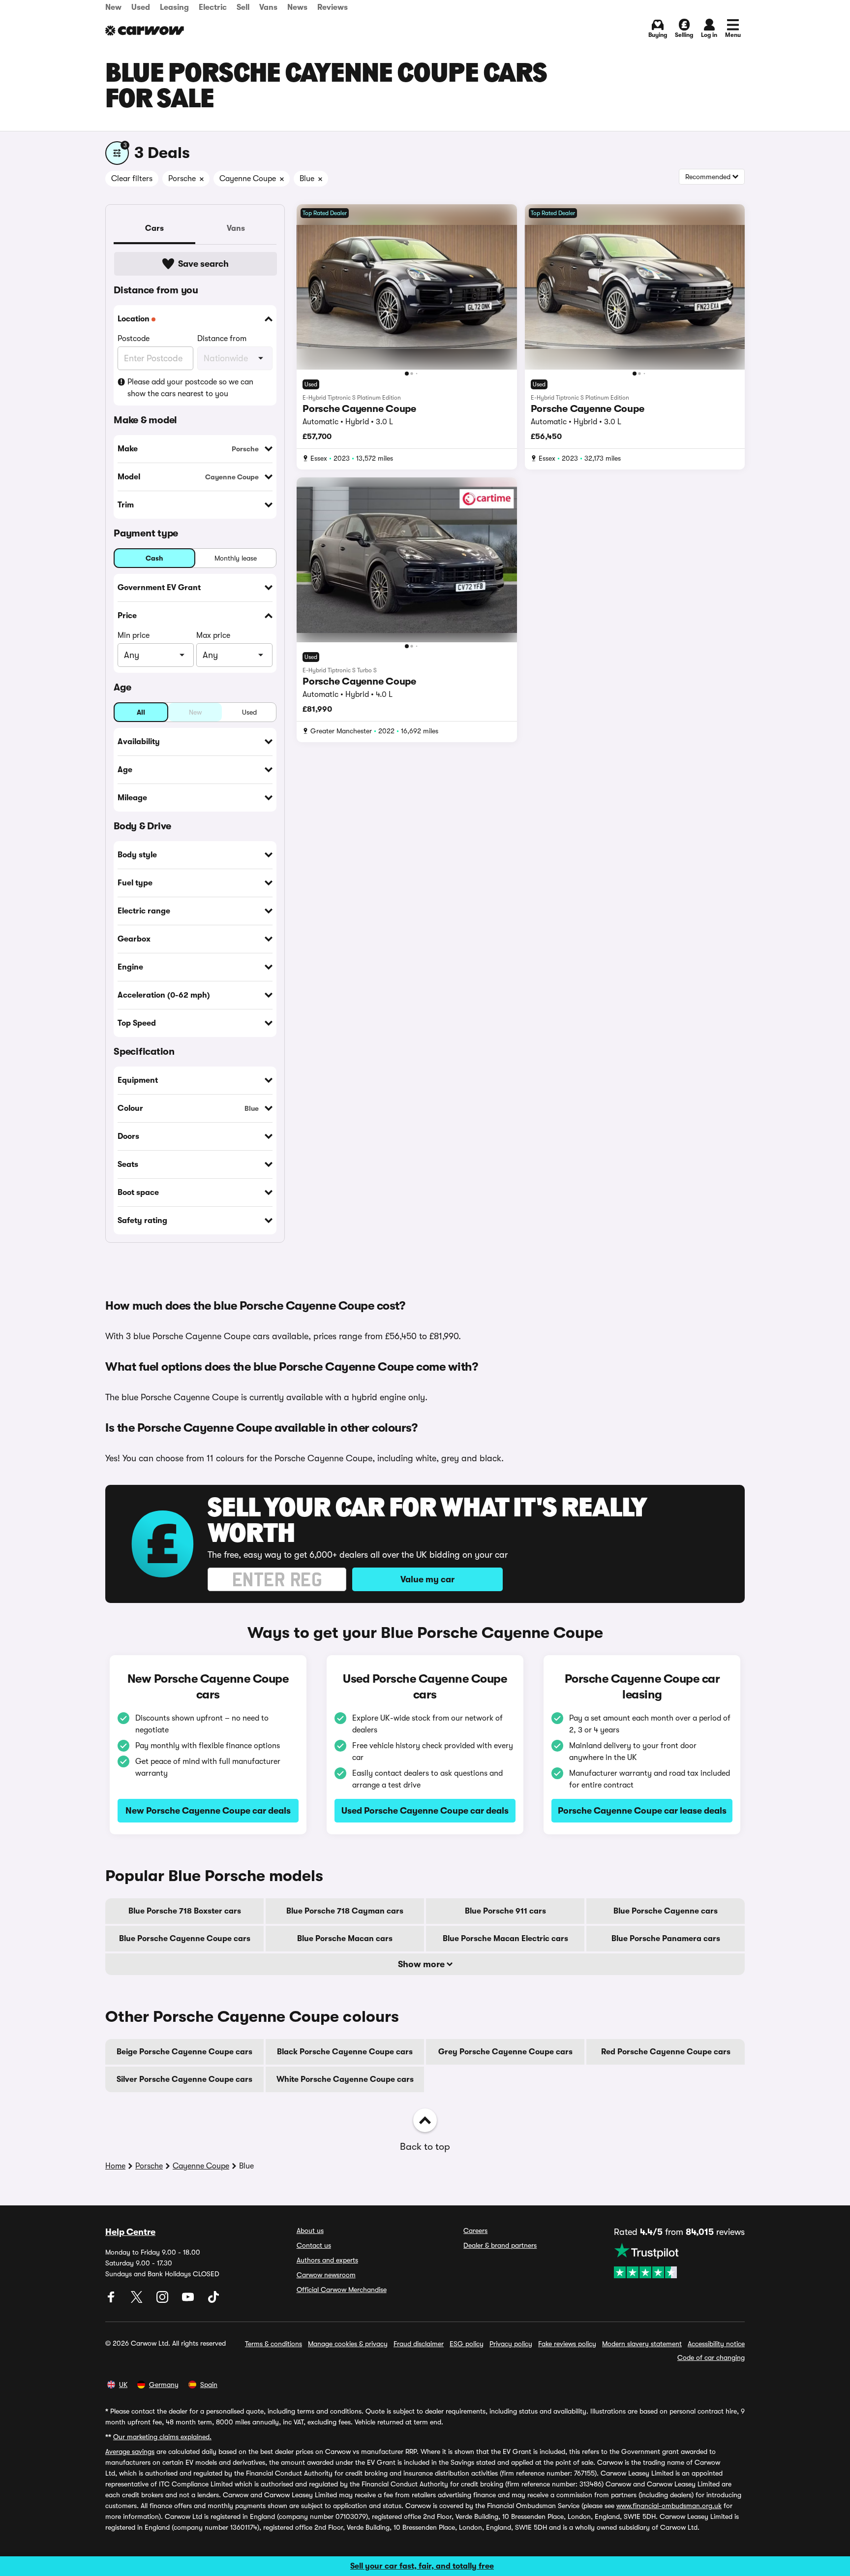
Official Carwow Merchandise (342, 2290)
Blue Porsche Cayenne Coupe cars (185, 1939)
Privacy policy (511, 2344)
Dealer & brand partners (500, 2245)
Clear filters (132, 179)
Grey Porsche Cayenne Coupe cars (505, 2052)
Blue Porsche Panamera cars (666, 1939)
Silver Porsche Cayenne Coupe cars (184, 2079)
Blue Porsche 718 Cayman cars (345, 1911)
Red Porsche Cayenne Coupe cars (666, 2052)
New (113, 7)
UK (123, 2385)
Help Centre (130, 2232)
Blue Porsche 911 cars (505, 1911)
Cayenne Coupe (201, 2166)
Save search (203, 264)
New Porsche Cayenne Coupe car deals (208, 1811)
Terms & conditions (273, 2344)
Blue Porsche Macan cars (345, 1939)
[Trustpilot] (679, 2261)
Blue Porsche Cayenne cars (666, 1911)
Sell (243, 7)
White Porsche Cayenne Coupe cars (345, 2079)
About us (310, 2230)
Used (141, 7)
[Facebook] (112, 2300)
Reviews (333, 7)
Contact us (314, 2245)
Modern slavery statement (642, 2344)
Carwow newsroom (326, 2275)
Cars (154, 228)
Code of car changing (711, 2357)
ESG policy (467, 2344)
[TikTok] (213, 2300)
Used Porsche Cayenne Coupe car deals (425, 1811)
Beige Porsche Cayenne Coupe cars (184, 2052)
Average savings (130, 2451)
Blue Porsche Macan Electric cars (505, 1939)
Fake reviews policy (567, 2344)
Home (115, 2166)
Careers (475, 2230)
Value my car (427, 1579)
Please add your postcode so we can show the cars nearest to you (190, 388)
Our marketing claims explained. (162, 2437)
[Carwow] (145, 31)
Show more (422, 1964)
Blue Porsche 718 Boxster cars (185, 1911)
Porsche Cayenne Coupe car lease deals (642, 1811)
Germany (164, 2385)
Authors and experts (327, 2260)
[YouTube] (189, 2300)
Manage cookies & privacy (348, 2344)
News (297, 7)
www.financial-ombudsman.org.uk (669, 2506)
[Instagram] (163, 2300)
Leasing (174, 7)
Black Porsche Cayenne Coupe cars (345, 2052)
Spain (209, 2385)
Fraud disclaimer (419, 2344)
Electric (213, 7)
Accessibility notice (716, 2344)
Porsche (149, 2166)
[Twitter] (138, 2300)
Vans (268, 7)
